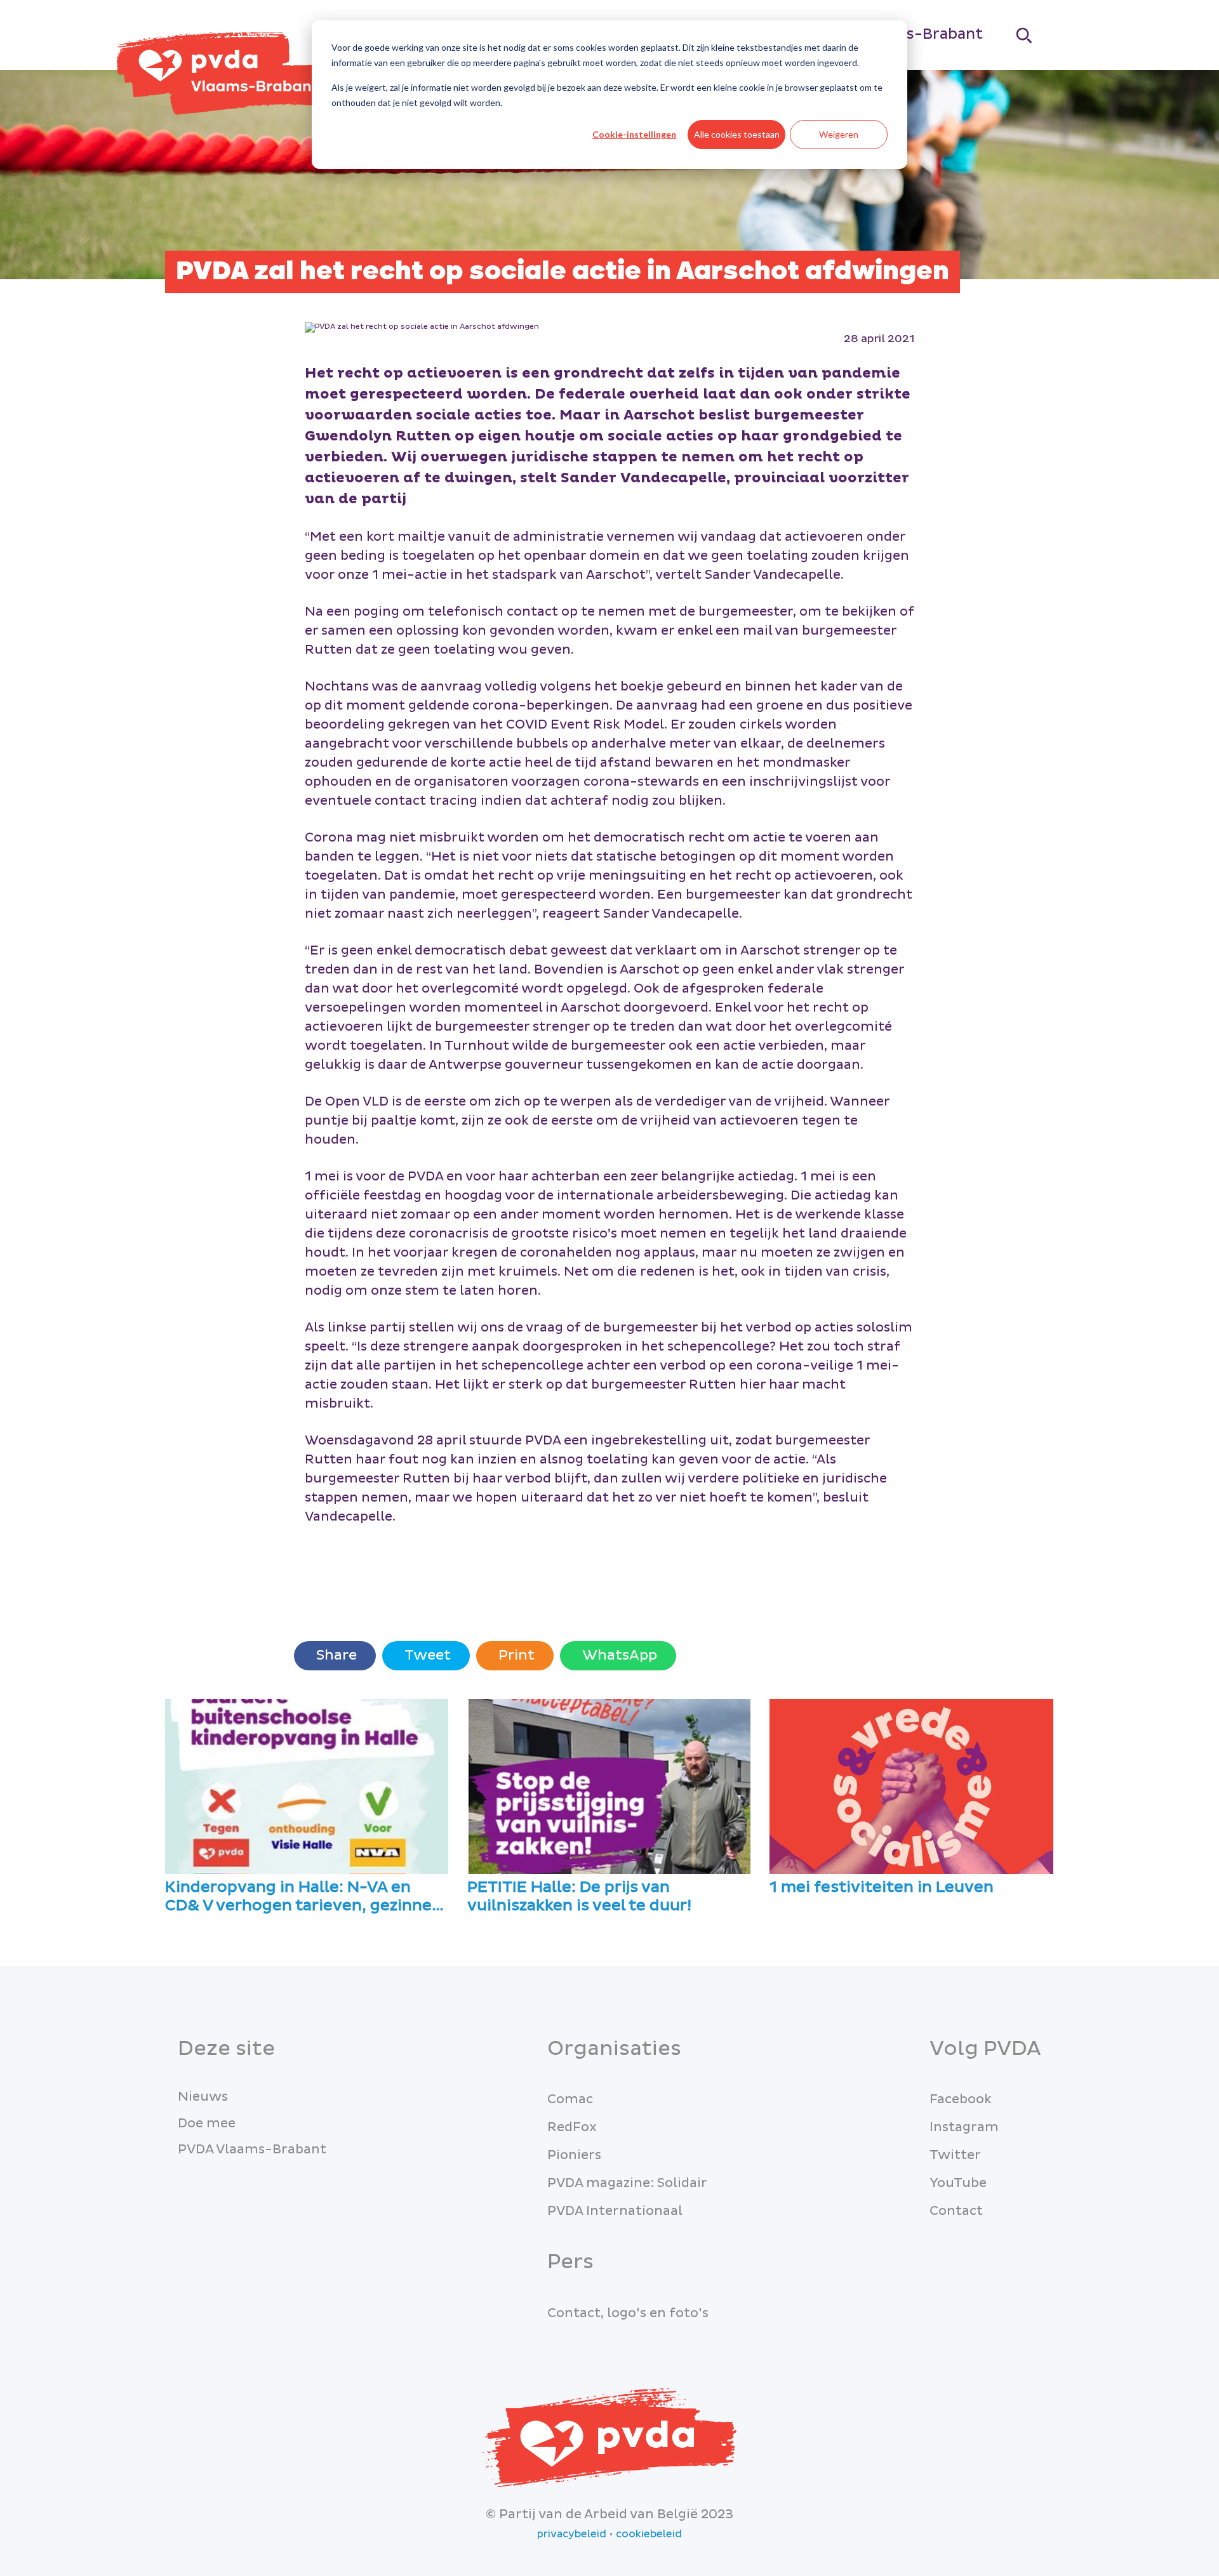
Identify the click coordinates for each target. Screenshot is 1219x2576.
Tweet (426, 1655)
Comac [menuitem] (570, 2099)
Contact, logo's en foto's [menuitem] (628, 2313)
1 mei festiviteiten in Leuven (882, 1888)
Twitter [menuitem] (955, 2155)
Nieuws (203, 2097)
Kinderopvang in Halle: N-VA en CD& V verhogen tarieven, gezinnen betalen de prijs (303, 1897)
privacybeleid (572, 2534)
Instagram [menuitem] (964, 2127)
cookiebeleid (649, 2534)
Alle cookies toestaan (737, 134)
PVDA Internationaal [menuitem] (615, 2211)
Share (335, 1655)
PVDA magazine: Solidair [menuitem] (627, 2183)
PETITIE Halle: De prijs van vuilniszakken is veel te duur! (579, 1897)
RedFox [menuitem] (572, 2127)
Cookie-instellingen (634, 134)
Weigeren (839, 134)
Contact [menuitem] (956, 2211)
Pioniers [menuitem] (574, 2155)
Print (515, 1655)
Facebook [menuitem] (961, 2099)
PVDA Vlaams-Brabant (252, 2150)
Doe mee (207, 2124)
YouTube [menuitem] (958, 2183)
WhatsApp (618, 1655)
